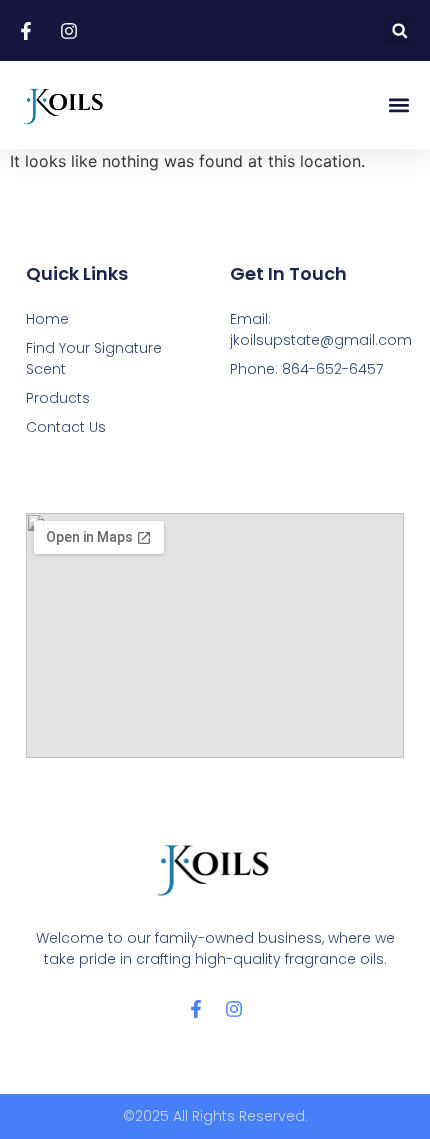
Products (58, 398)
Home (47, 319)
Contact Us (66, 427)
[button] (399, 30)
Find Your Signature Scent (94, 358)
